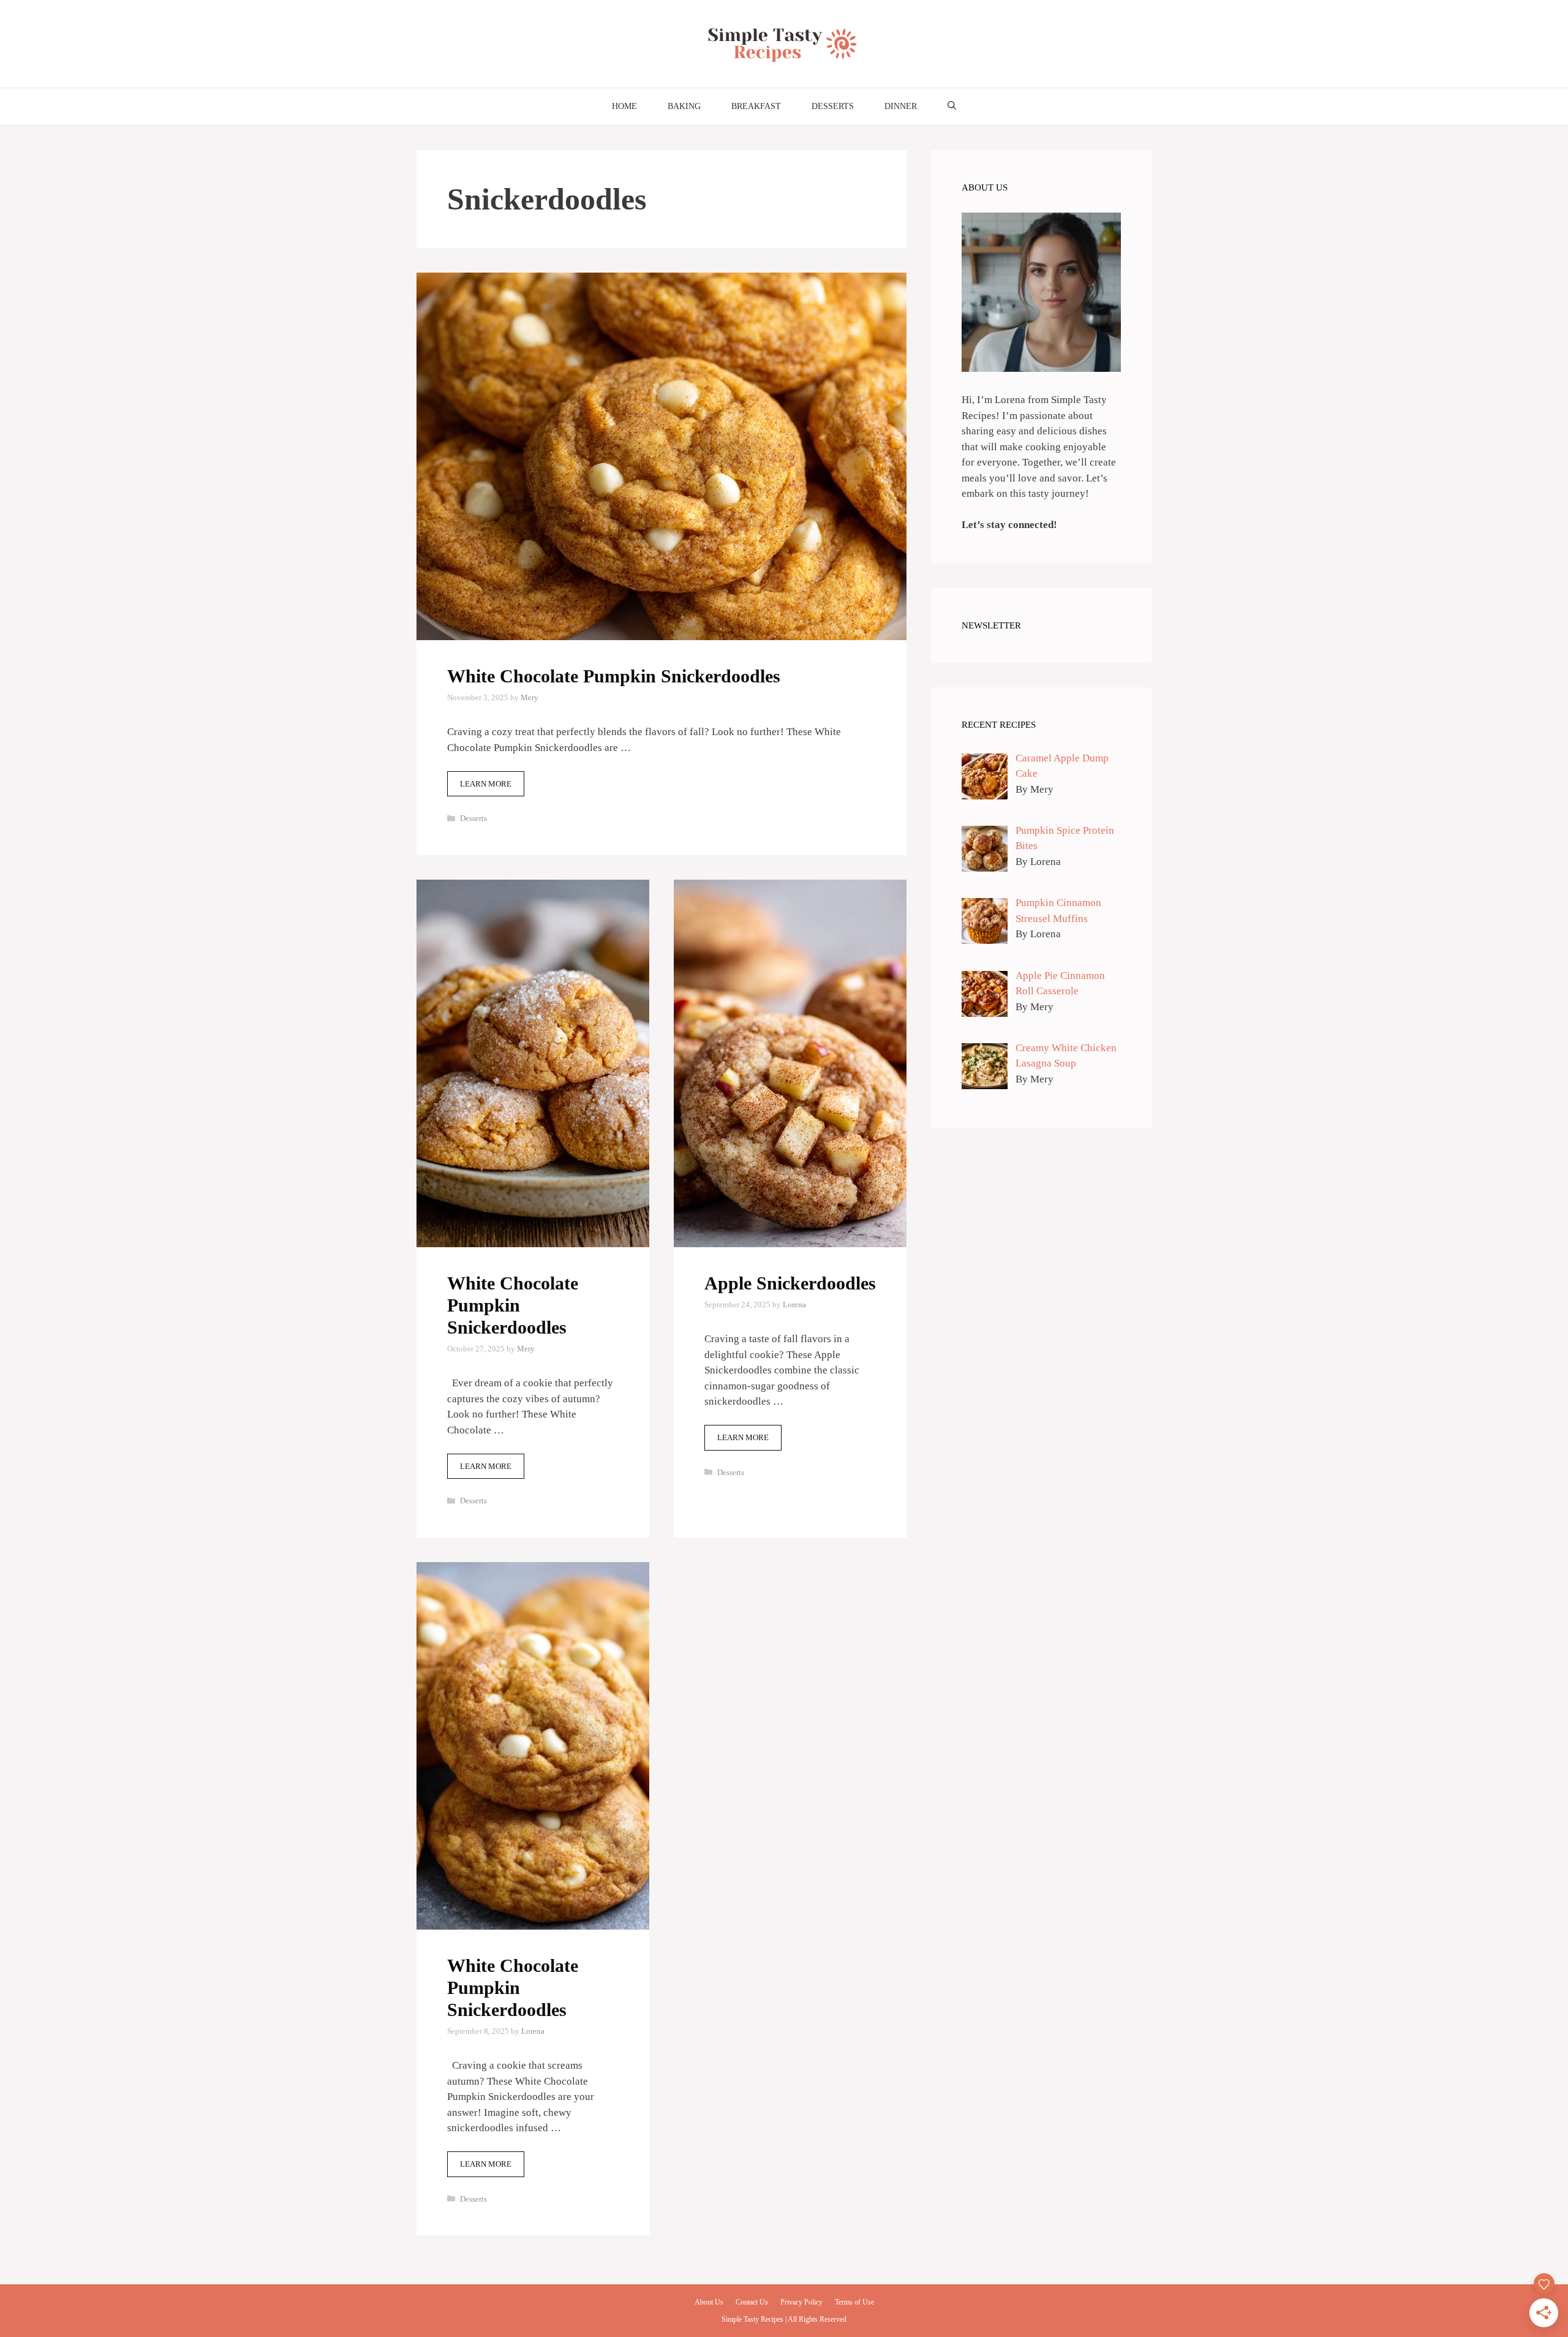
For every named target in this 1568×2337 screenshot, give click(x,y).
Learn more (486, 784)
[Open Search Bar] (952, 107)
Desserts (833, 106)
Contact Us (752, 2302)
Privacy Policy (801, 2302)
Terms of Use (854, 2302)
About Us (709, 2302)
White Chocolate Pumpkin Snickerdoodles (614, 676)
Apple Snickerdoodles (790, 1283)
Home (624, 106)
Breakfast (756, 106)
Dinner (901, 106)
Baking (684, 106)
